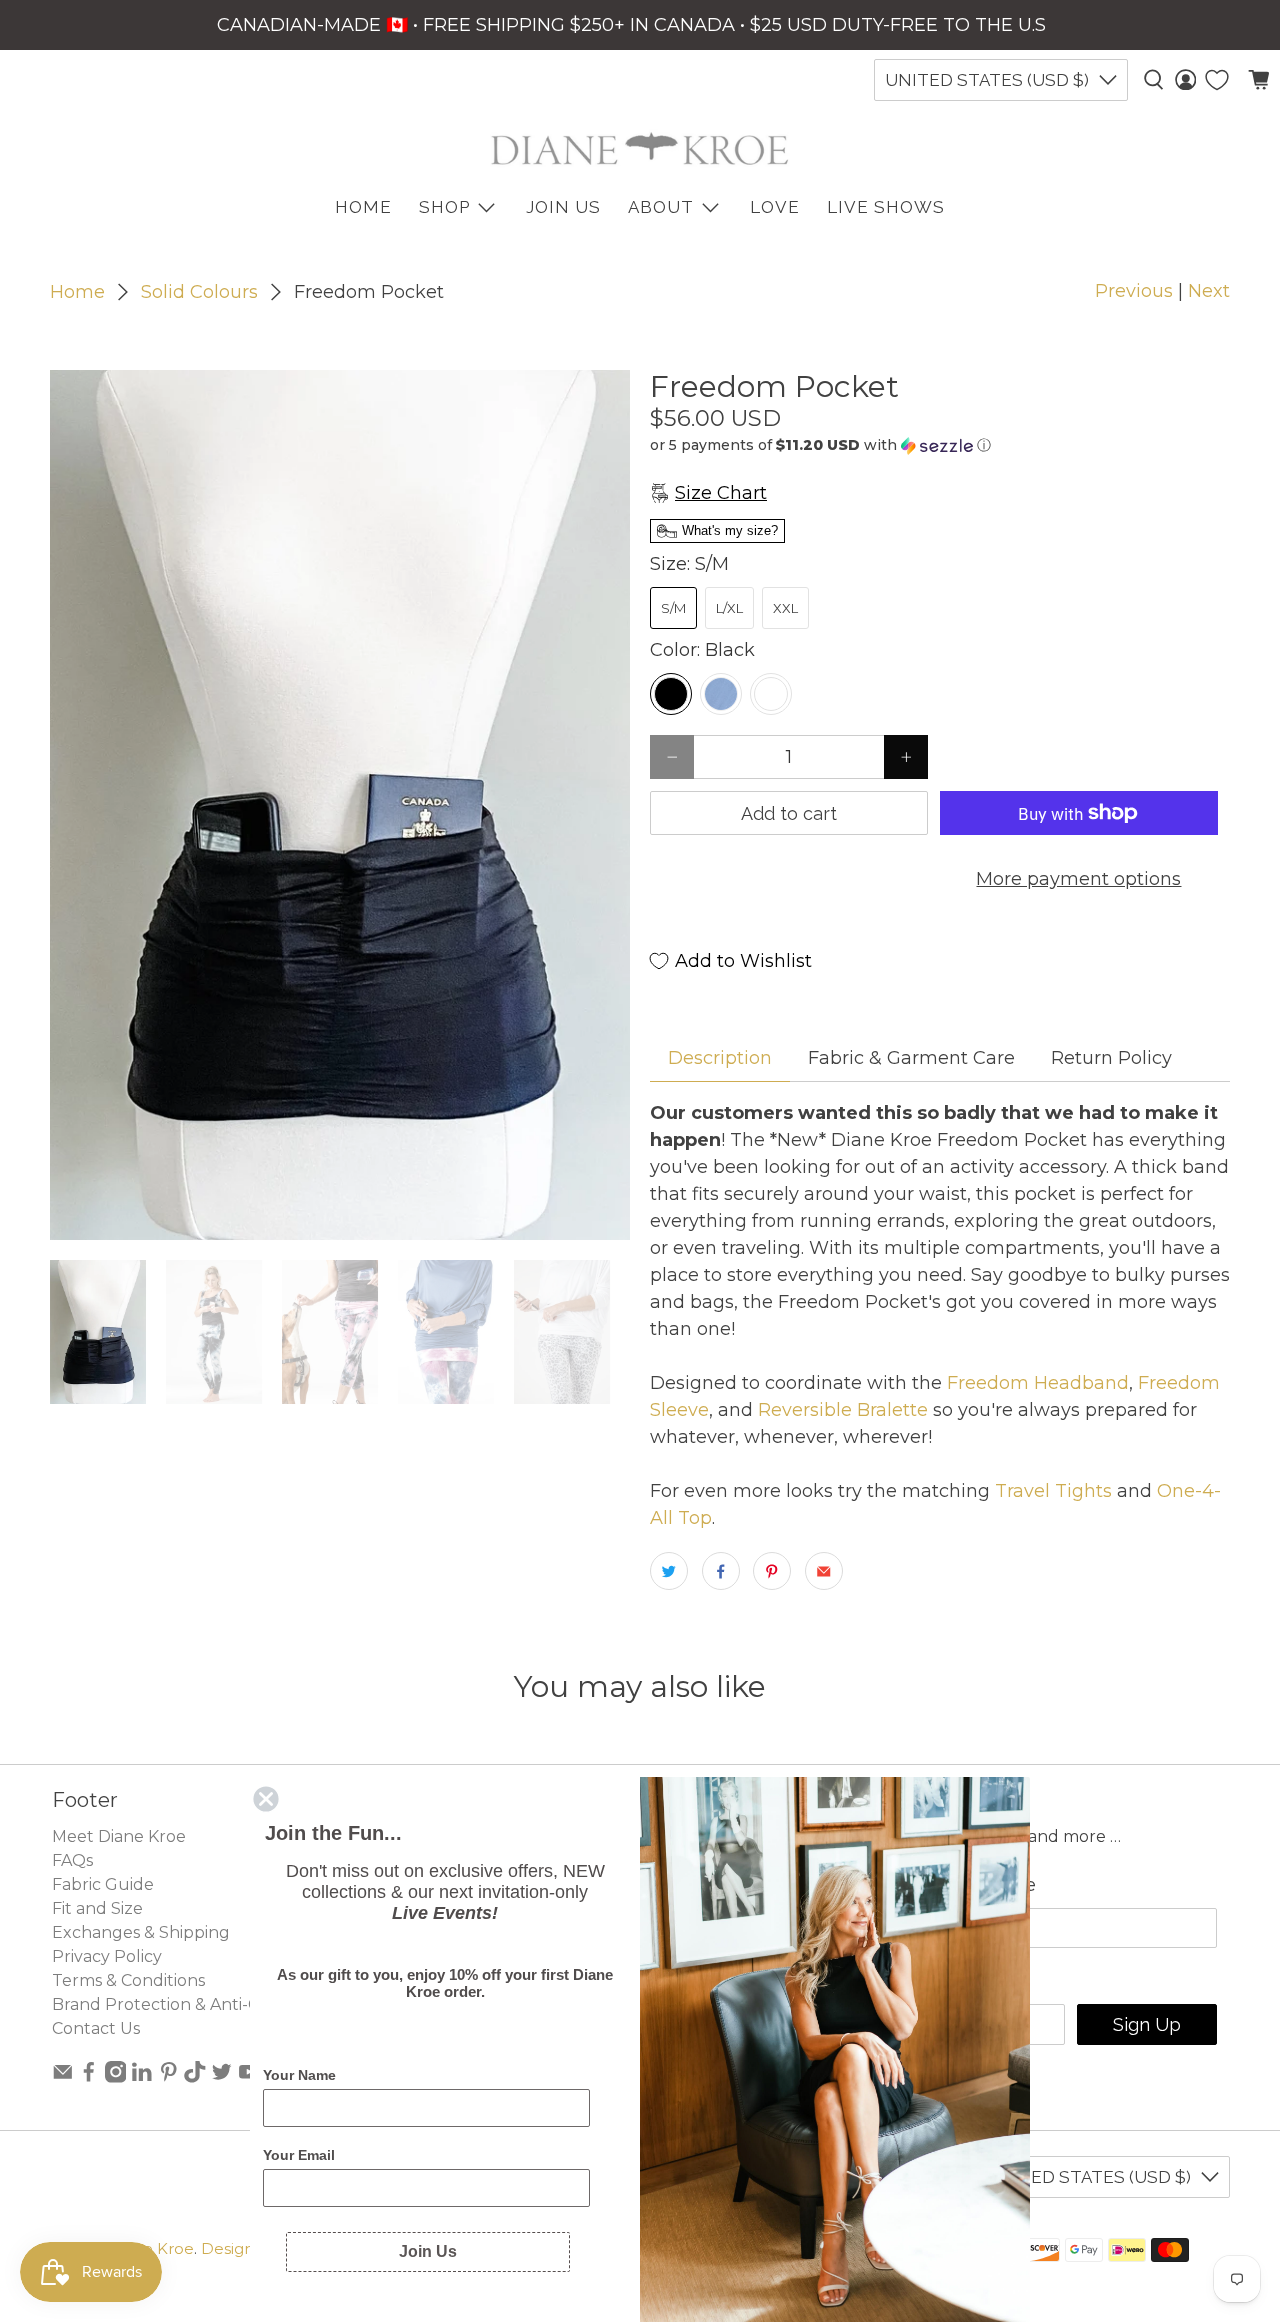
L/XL (729, 608)
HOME (363, 207)
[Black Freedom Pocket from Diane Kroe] (340, 805)
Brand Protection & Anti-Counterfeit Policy (223, 2004)
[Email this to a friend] (824, 1571)
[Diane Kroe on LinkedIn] (142, 2077)
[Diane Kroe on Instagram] (116, 2077)
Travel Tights (1053, 1491)
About (661, 207)
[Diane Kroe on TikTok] (195, 2077)
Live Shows (886, 207)
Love (775, 207)
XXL (785, 608)
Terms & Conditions (128, 1980)
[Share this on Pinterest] (772, 1571)
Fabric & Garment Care (911, 1058)
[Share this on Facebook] (721, 1571)
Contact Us (96, 2028)
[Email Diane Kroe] (63, 2077)
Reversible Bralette (840, 1410)
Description (720, 1058)
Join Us (563, 207)
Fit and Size (97, 1908)
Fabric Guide (103, 1884)
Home (77, 292)
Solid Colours (199, 292)
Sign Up (1147, 2024)
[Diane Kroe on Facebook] (89, 2077)
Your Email (299, 2155)
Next (1209, 291)
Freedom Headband (1035, 1383)
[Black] (671, 694)
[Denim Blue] (721, 694)
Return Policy (1111, 1058)
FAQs (72, 1860)
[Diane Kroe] (640, 148)
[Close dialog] (266, 1799)
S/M (673, 608)
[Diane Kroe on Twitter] (222, 2077)
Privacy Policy (107, 1956)
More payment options (1078, 879)
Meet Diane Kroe (119, 1836)
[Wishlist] (1217, 80)
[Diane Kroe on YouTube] (249, 2077)
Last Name (987, 1885)
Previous (1134, 291)
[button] (940, 445)
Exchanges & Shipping (141, 1932)
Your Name (299, 2075)
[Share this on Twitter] (669, 1571)
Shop (444, 207)
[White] (771, 694)
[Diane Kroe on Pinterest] (169, 2077)
